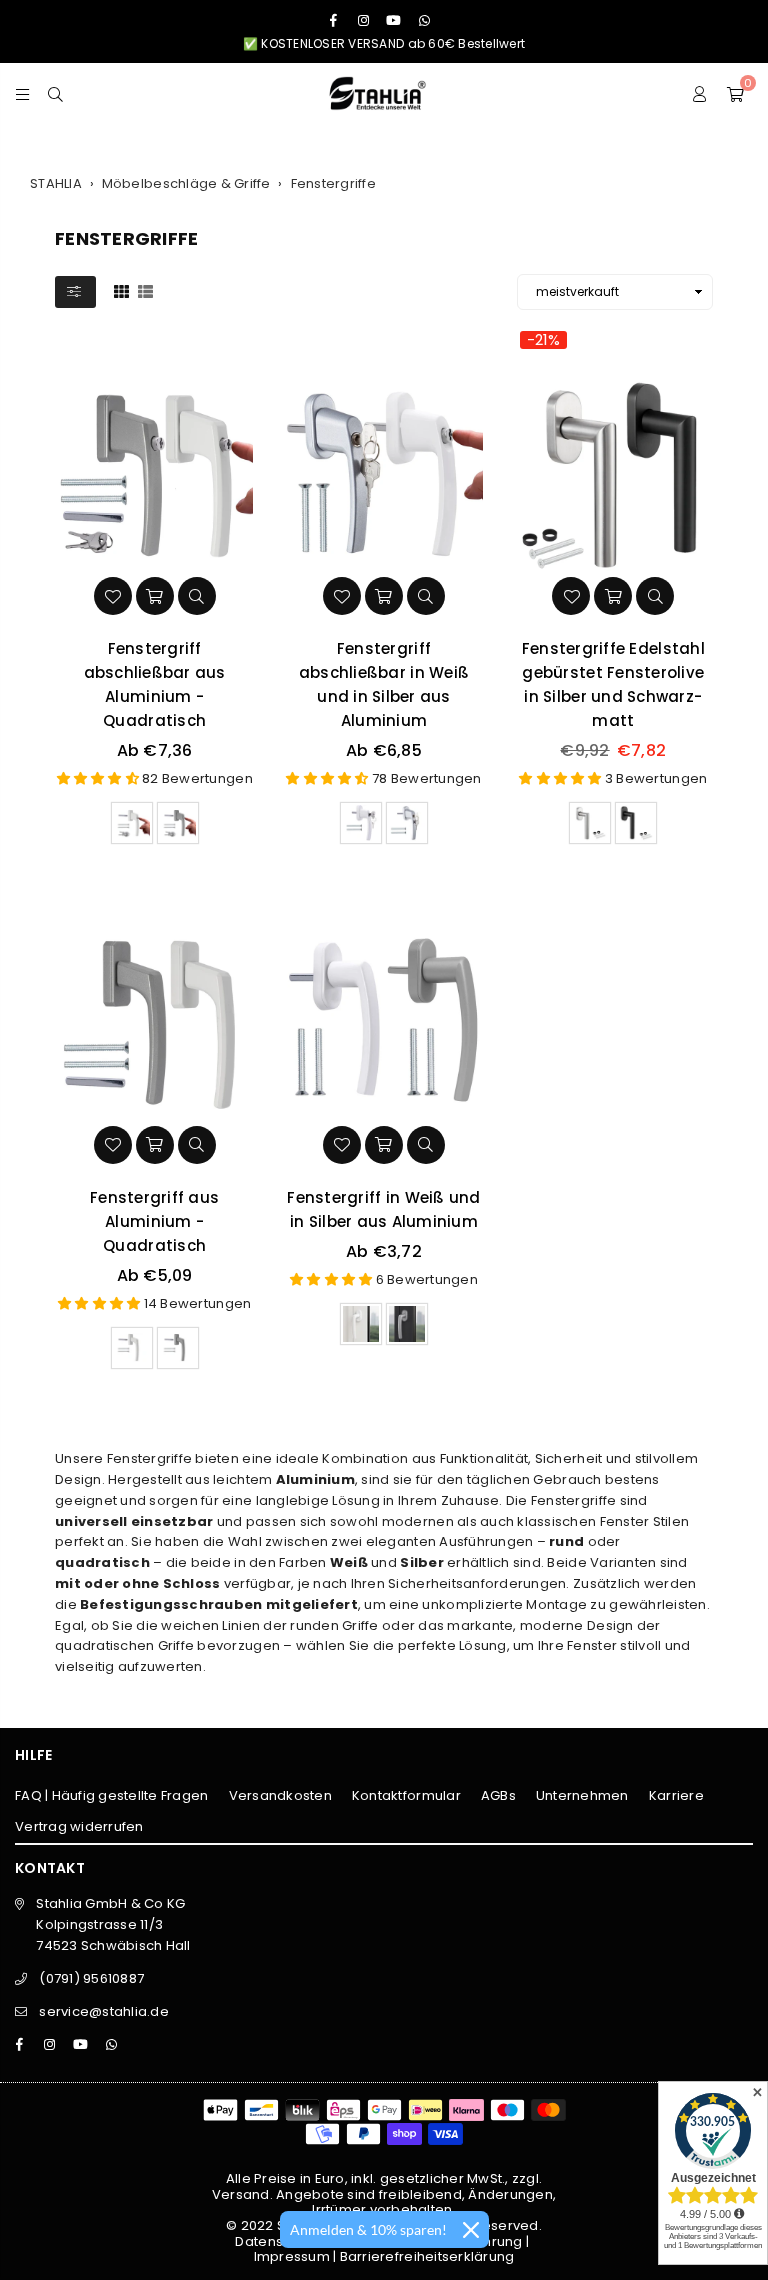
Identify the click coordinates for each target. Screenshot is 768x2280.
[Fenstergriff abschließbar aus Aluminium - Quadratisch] (154, 474)
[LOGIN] (700, 93)
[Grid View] (121, 291)
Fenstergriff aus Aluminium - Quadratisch (154, 1221)
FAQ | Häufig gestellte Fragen (112, 1795)
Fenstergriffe (333, 183)
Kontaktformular (406, 1795)
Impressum (292, 2256)
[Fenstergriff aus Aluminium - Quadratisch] (154, 1023)
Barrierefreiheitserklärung (427, 2256)
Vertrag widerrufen (79, 1826)
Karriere (676, 1795)
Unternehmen (582, 1795)
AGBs (498, 1795)
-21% (543, 340)
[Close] (471, 2230)
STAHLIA (56, 183)
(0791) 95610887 (91, 1978)
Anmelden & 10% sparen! (368, 2229)
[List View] (145, 291)
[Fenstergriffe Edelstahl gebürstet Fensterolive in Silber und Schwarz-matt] (613, 474)
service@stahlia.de (104, 2011)
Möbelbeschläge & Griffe (186, 183)
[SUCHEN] (55, 93)
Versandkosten (280, 1795)
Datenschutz (277, 2241)
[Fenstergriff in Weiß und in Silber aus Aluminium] (383, 1023)
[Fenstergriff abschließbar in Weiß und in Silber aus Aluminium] (383, 474)
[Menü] (22, 93)
